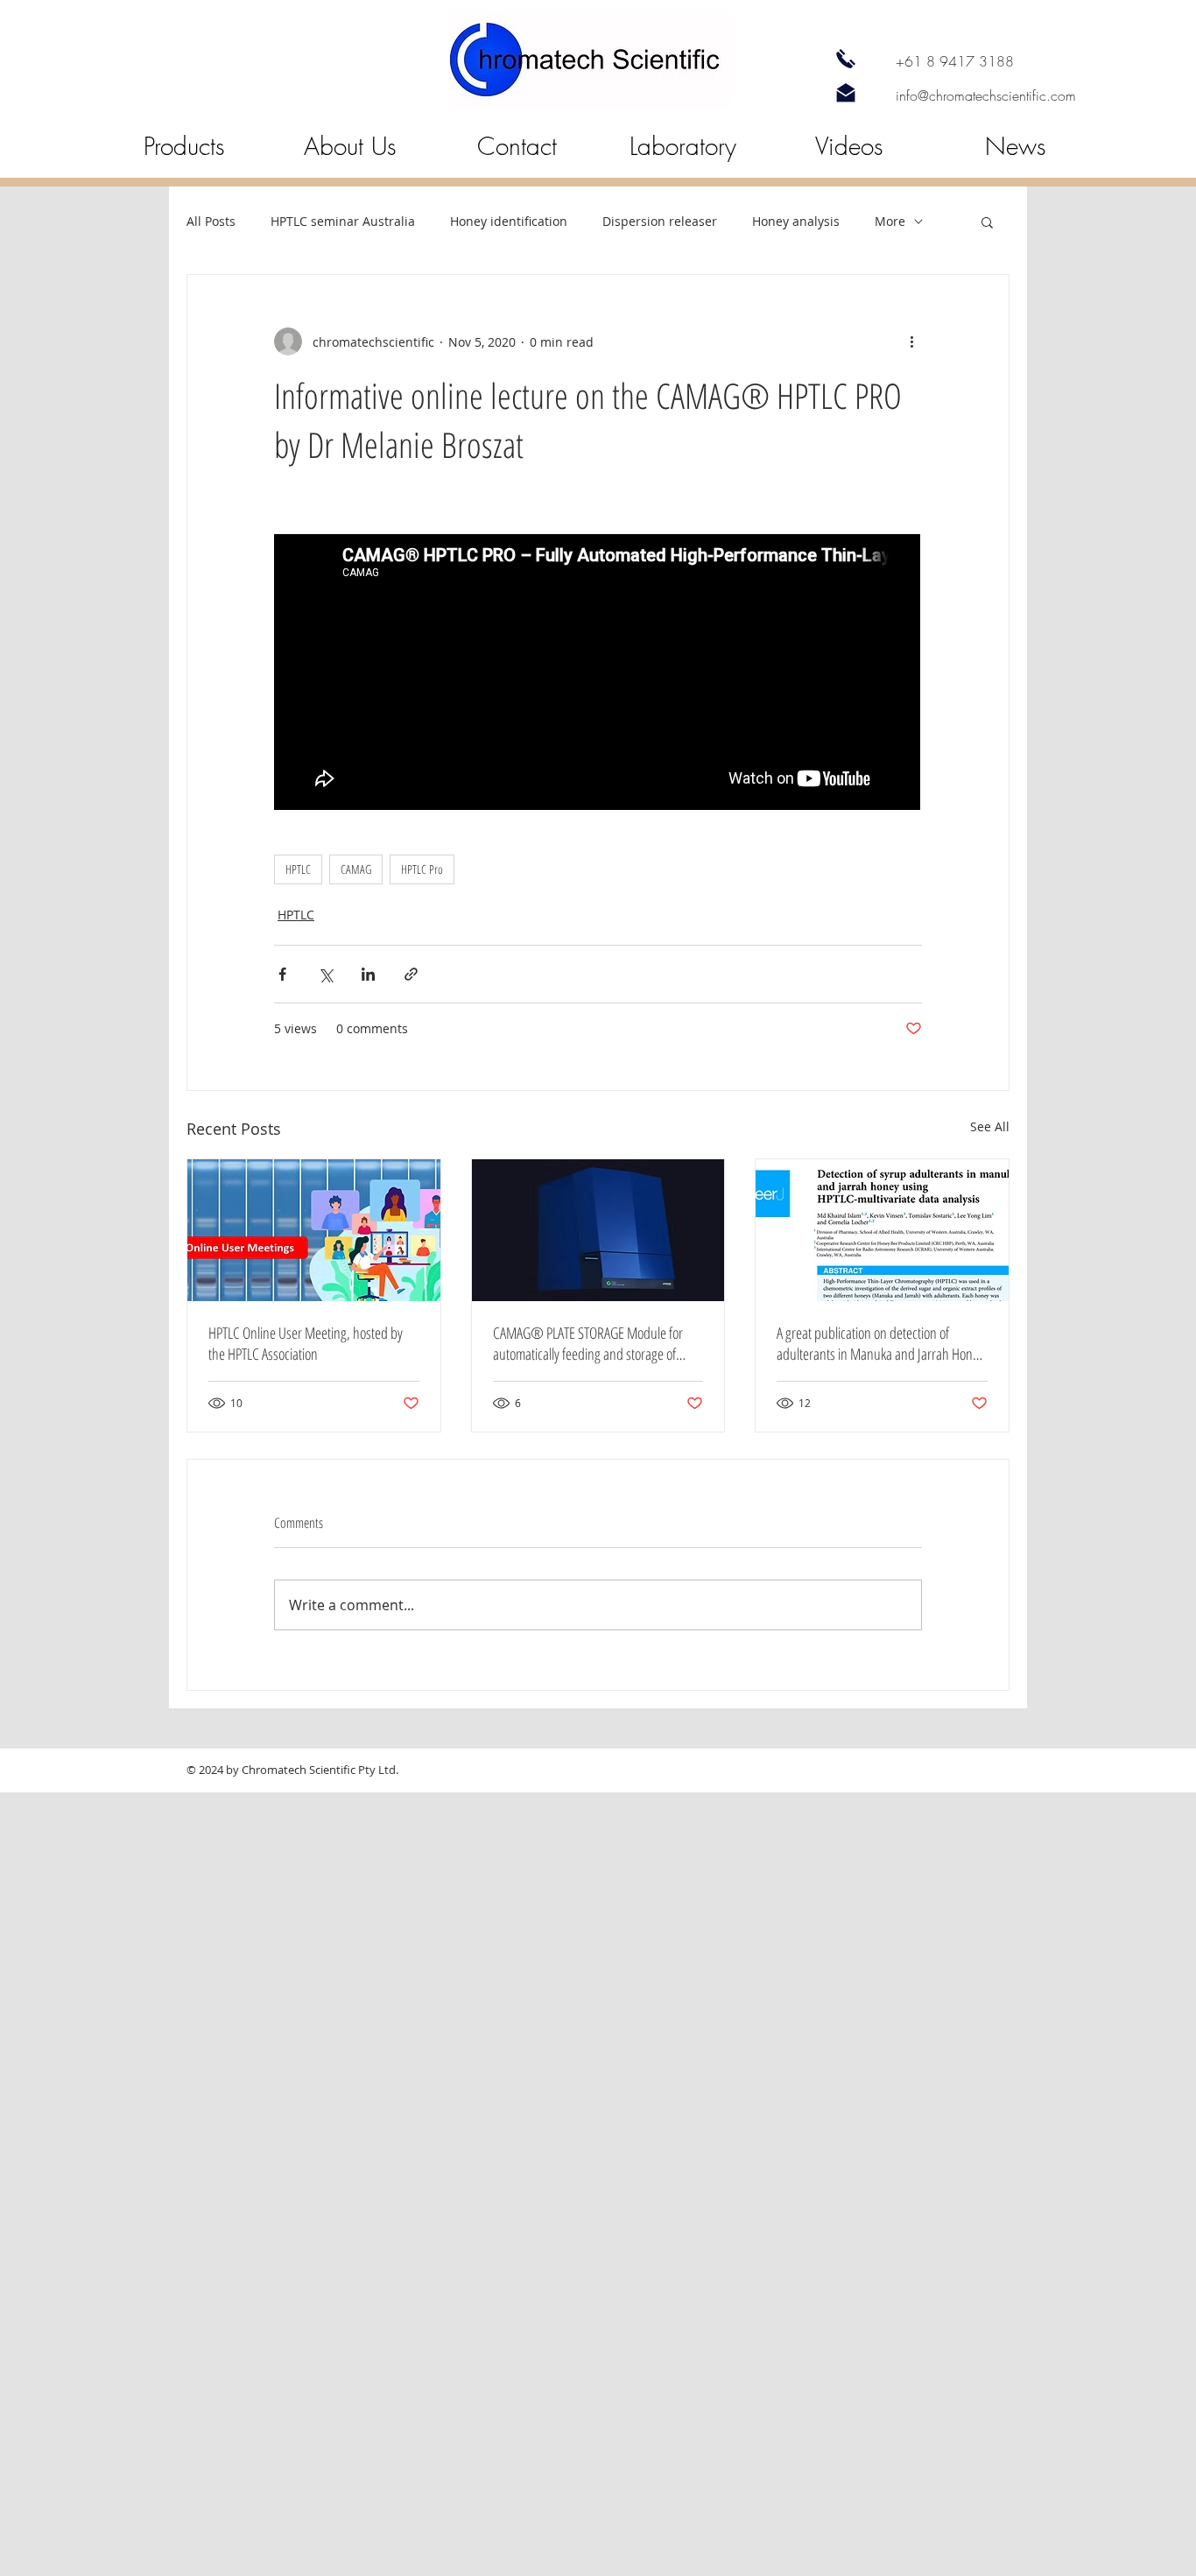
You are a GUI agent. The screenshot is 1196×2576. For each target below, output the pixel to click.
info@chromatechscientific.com (986, 95)
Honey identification (509, 221)
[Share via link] (411, 974)
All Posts (211, 221)
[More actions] (911, 341)
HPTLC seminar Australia (343, 221)
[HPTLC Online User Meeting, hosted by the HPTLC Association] (314, 1230)
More (890, 221)
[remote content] (598, 674)
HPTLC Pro (422, 869)
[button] (987, 222)
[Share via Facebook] (282, 974)
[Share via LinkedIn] (368, 974)
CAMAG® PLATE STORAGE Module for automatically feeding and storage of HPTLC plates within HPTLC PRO (588, 1343)
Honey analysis (796, 221)
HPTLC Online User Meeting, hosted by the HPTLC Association (306, 1343)
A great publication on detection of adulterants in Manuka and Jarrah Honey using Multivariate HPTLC (880, 1343)
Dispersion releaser (660, 221)
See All (990, 1126)
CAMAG (356, 869)
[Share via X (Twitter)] (325, 974)
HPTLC (298, 869)
